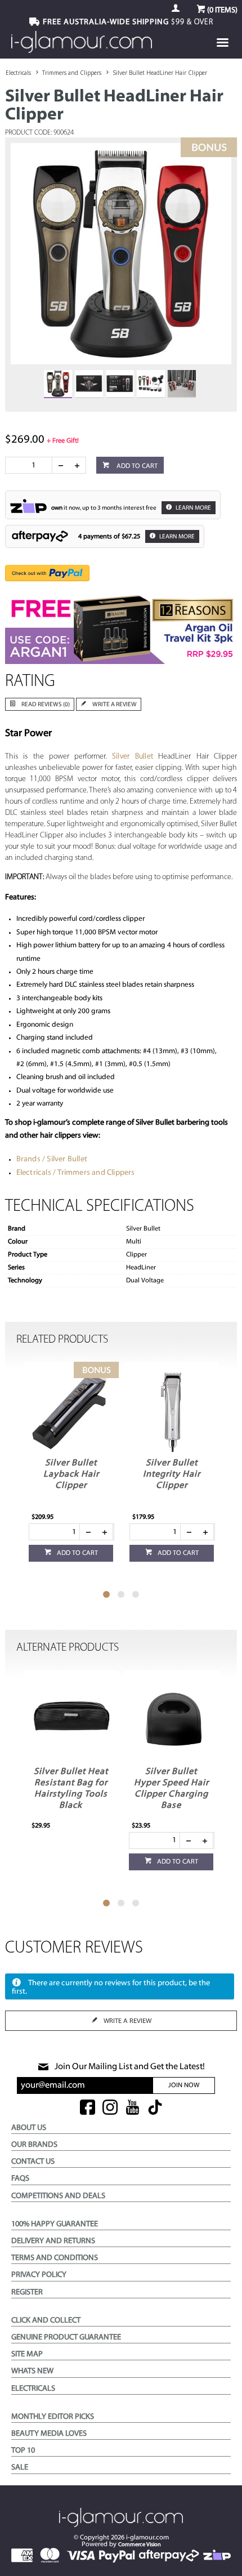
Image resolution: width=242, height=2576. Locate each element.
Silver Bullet (133, 757)
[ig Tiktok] (155, 2108)
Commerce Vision (140, 2545)
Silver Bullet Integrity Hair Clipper (172, 1474)
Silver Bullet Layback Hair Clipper (71, 1474)
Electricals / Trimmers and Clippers (76, 1173)
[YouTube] (133, 2108)
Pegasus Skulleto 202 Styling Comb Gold (172, 1783)
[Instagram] (110, 2108)
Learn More (193, 508)
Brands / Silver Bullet (52, 1159)
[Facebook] (88, 2108)
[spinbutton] (31, 465)
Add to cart (136, 466)
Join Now (184, 2085)
